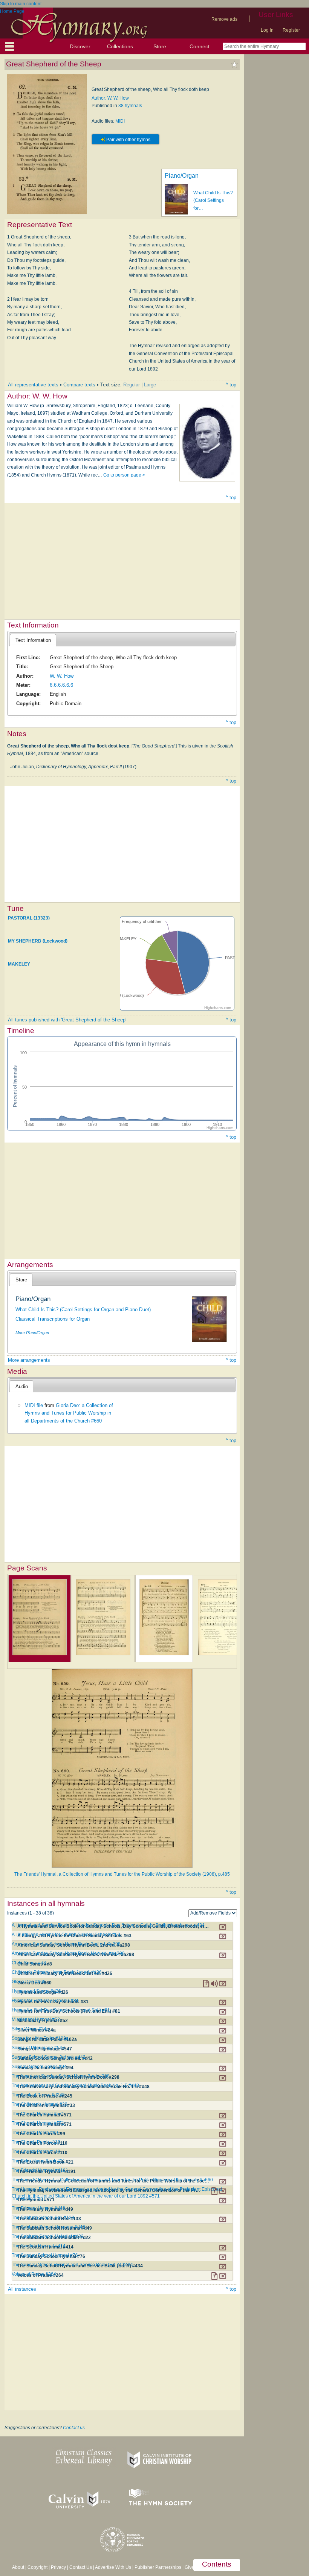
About (18, 2567)
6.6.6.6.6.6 (61, 685)
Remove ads (224, 19)
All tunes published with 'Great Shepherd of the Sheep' (67, 1020)
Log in (267, 30)
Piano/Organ (182, 176)
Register (291, 30)
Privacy (58, 2567)
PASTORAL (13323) (29, 918)
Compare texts (79, 385)
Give (189, 2567)
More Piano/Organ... (34, 1333)
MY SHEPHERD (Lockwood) (38, 941)
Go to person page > (124, 475)
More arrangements (29, 1360)
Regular (132, 385)
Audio (22, 1386)
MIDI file (34, 1405)
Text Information (33, 640)
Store (160, 46)
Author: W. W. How (110, 98)
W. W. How (62, 676)
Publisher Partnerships (158, 2567)
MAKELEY (19, 964)
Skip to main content (21, 4)
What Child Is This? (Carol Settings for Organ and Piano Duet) (83, 1310)
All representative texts (33, 385)
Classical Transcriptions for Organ (53, 1319)
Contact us (74, 2428)
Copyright (37, 2567)
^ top (231, 385)
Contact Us (81, 2567)
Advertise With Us (113, 2567)
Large (150, 385)
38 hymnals (130, 106)
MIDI (120, 121)
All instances (22, 2289)
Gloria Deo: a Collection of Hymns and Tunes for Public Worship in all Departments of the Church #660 (69, 1413)
